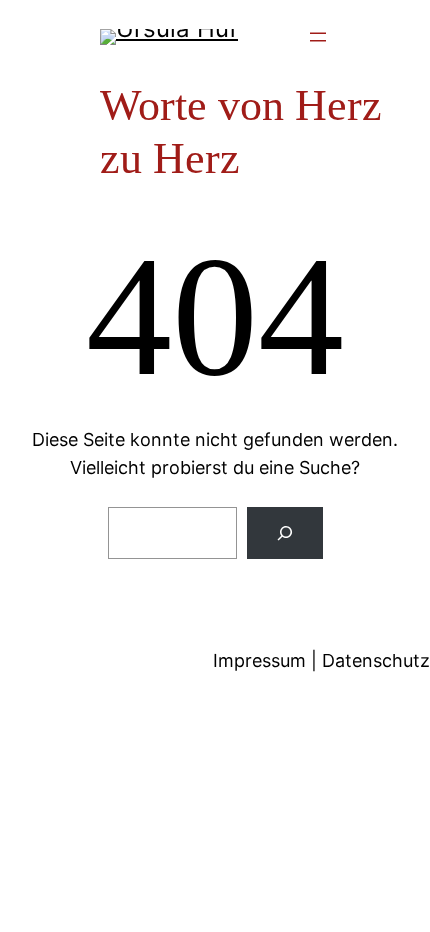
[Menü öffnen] (318, 37)
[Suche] (285, 533)
